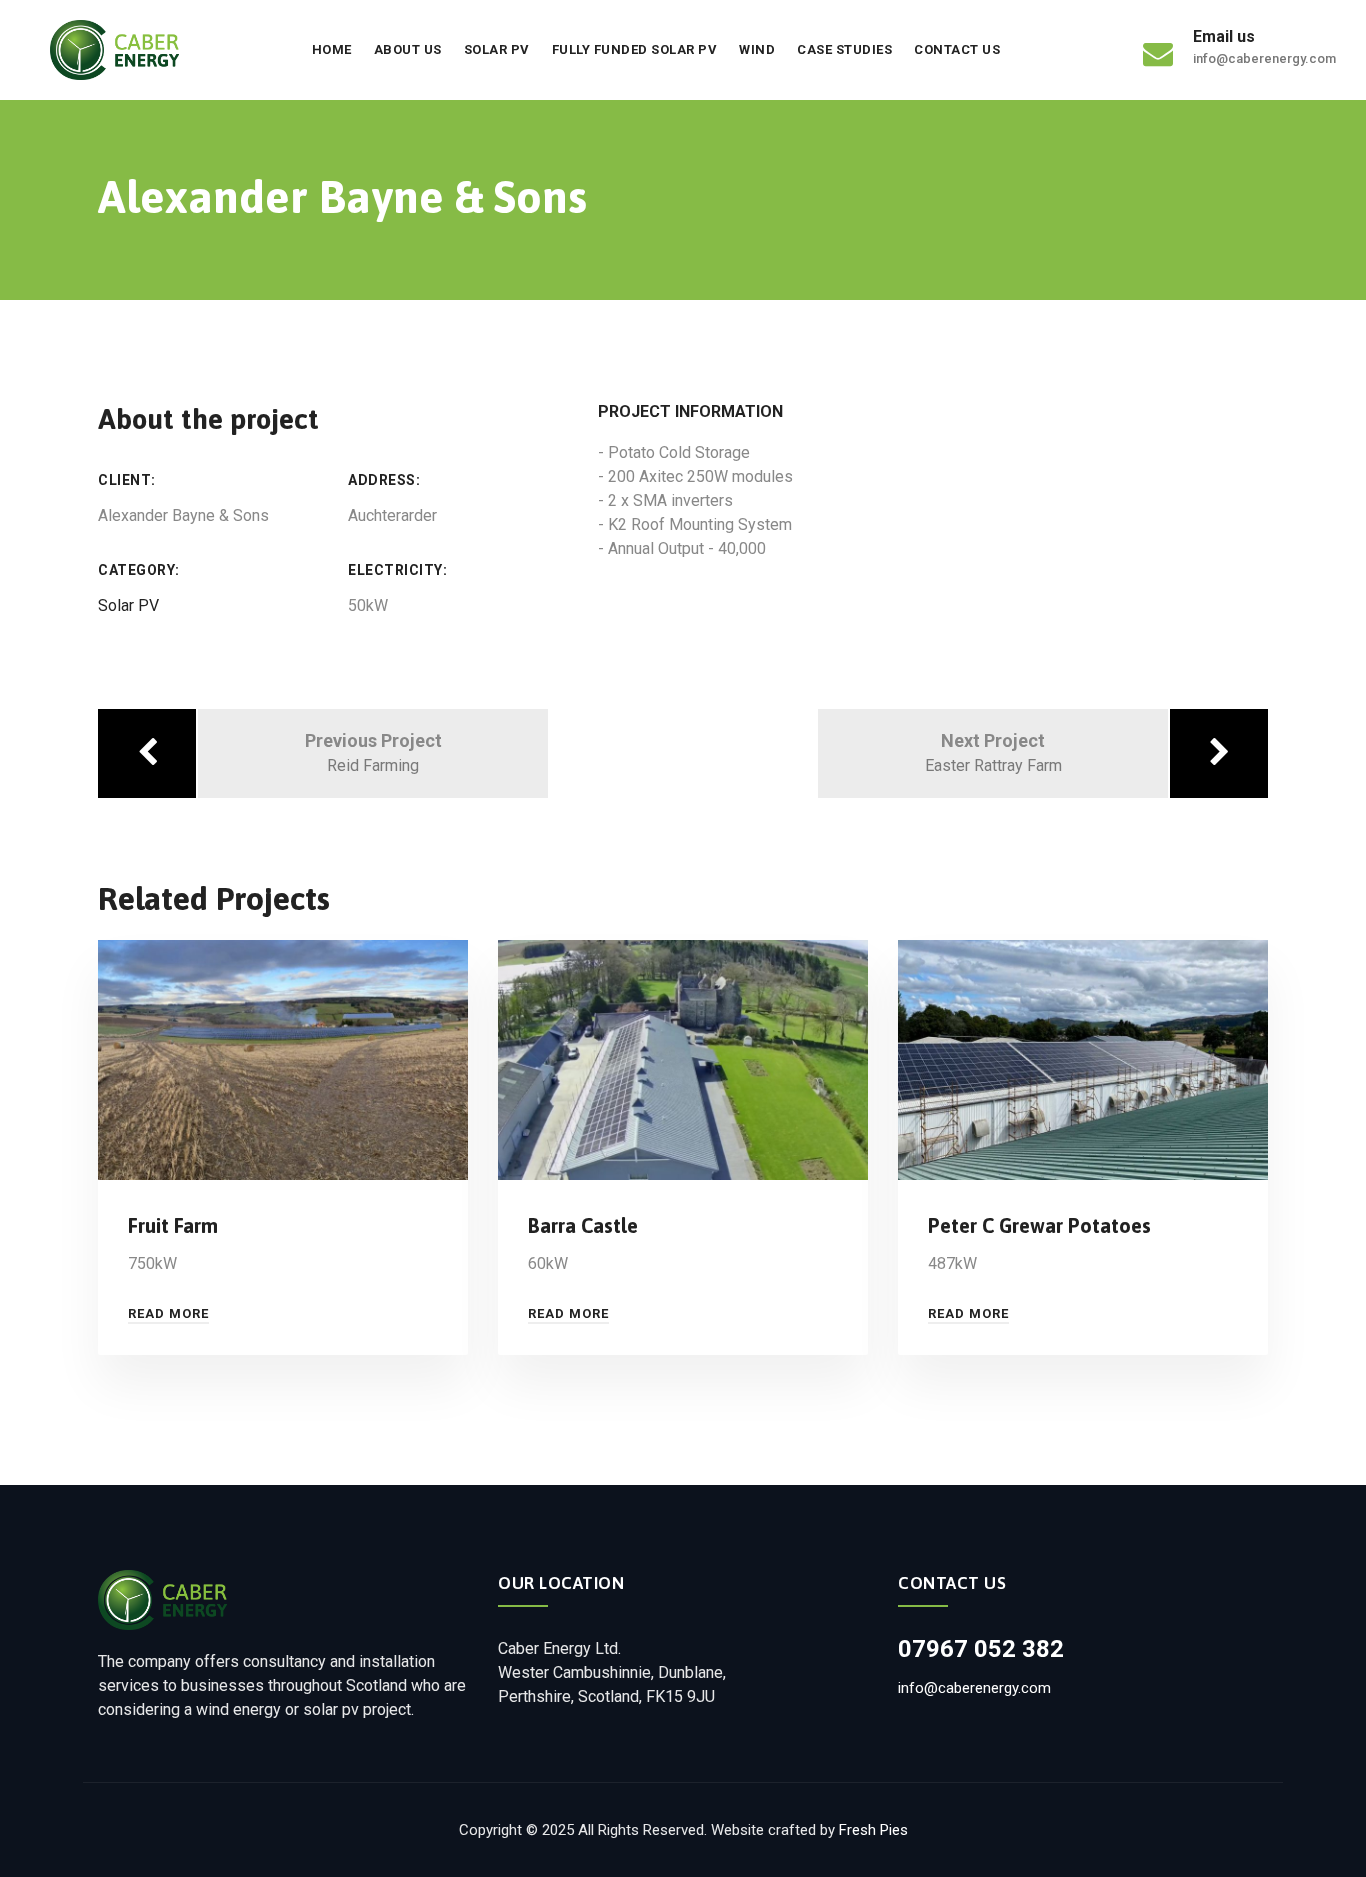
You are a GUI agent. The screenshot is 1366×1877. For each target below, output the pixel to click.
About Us (408, 49)
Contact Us (957, 49)
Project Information (690, 411)
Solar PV (497, 49)
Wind (757, 49)
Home (332, 49)
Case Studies (844, 49)
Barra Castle (583, 1225)
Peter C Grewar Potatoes (1039, 1225)
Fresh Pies (873, 1830)
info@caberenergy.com (974, 1688)
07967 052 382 (981, 1649)
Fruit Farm (173, 1225)
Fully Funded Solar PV (635, 49)
